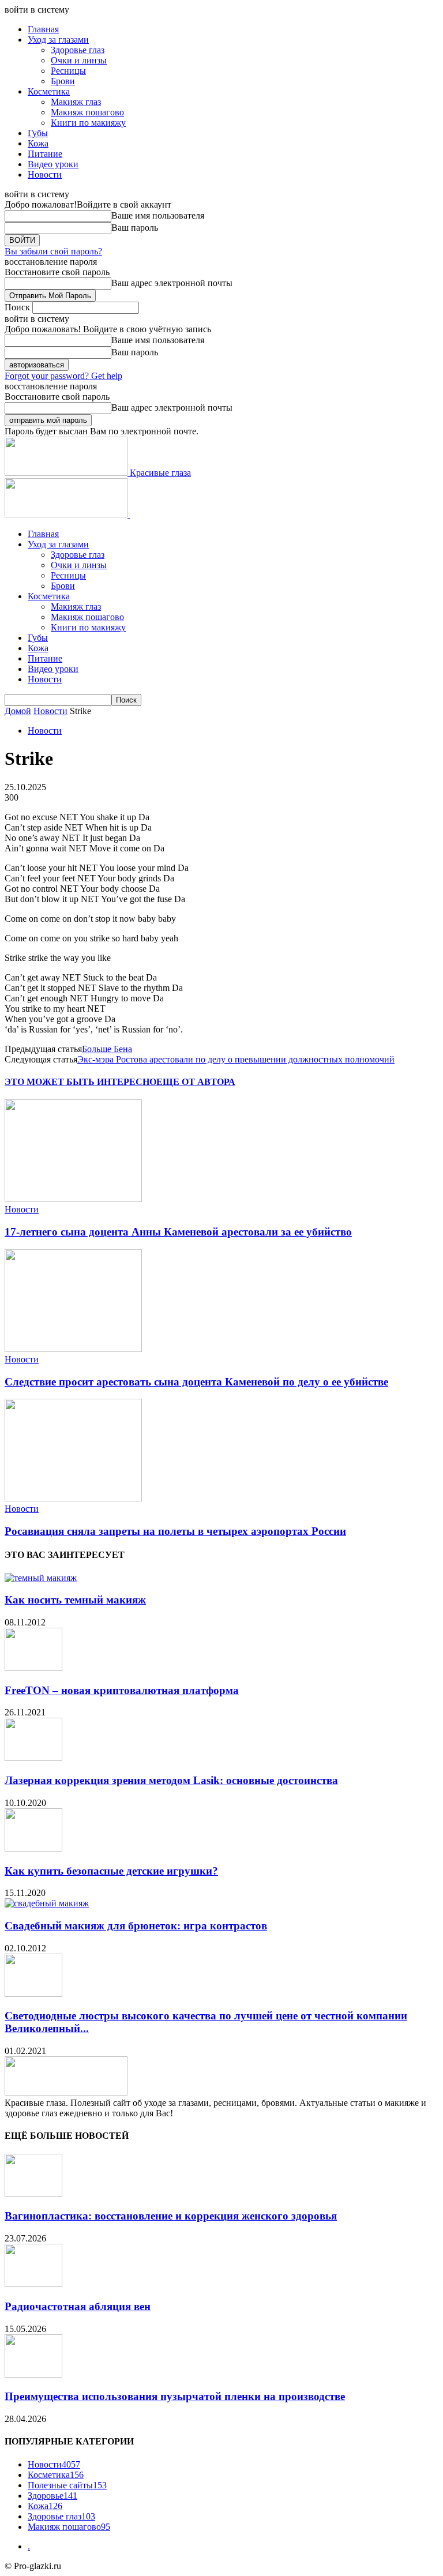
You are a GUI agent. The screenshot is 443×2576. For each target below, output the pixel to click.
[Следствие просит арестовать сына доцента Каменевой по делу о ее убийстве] (73, 1349)
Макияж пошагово (87, 112)
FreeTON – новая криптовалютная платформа (122, 1690)
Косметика (49, 91)
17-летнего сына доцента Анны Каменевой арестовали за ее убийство (178, 1232)
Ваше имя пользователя (158, 215)
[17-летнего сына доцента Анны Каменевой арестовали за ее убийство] (73, 1199)
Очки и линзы (79, 60)
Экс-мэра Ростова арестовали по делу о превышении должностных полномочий (236, 1059)
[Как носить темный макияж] (41, 1578)
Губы (38, 133)
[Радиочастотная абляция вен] (33, 2284)
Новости (45, 174)
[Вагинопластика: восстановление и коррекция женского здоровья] (33, 2194)
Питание (45, 154)
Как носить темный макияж (75, 1600)
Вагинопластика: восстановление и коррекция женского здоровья (171, 2216)
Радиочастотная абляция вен (78, 2306)
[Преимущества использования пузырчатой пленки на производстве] (33, 2374)
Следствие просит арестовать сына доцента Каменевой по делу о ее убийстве (196, 1382)
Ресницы (68, 71)
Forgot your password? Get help (63, 376)
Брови (63, 81)
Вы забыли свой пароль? (53, 251)
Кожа (38, 143)
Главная (43, 29)
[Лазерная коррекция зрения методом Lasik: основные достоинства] (33, 1758)
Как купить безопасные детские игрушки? (111, 1871)
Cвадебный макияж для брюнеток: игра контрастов (136, 1926)
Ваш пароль (135, 228)
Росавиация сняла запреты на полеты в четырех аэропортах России (175, 1531)
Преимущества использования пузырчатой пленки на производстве (175, 2396)
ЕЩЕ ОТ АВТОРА (196, 1082)
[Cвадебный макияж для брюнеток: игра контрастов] (47, 1903)
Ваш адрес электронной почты (172, 283)
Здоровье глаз (78, 50)
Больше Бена (107, 1049)
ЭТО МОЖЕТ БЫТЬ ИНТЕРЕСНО (80, 1082)
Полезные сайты (67, 2485)
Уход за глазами (58, 40)
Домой (18, 711)
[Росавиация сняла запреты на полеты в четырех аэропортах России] (73, 1498)
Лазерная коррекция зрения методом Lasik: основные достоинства (171, 1780)
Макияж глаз (76, 102)
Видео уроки (53, 164)
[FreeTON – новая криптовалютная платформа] (33, 1668)
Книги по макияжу (88, 123)
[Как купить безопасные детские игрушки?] (33, 1848)
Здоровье (52, 2496)
